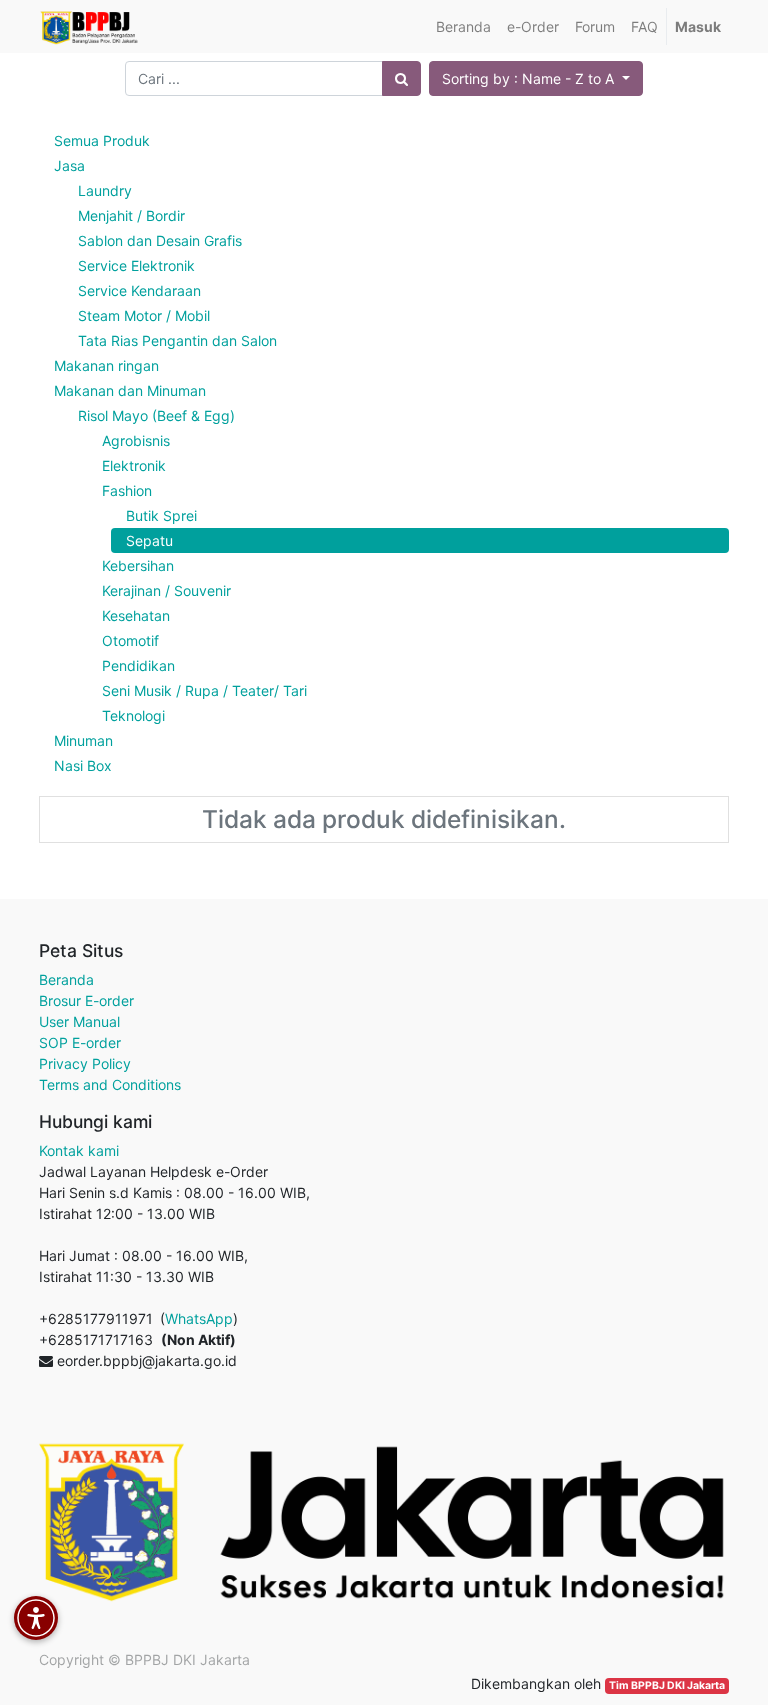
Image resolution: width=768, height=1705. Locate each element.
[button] (536, 78)
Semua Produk (102, 140)
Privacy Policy (85, 1063)
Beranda (66, 979)
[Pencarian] (401, 78)
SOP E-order (80, 1042)
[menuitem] (463, 26)
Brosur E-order (86, 1000)
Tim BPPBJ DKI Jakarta (667, 1685)
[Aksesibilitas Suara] (36, 1618)
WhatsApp (199, 1318)
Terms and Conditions (110, 1084)
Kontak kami (79, 1150)
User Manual (79, 1021)
